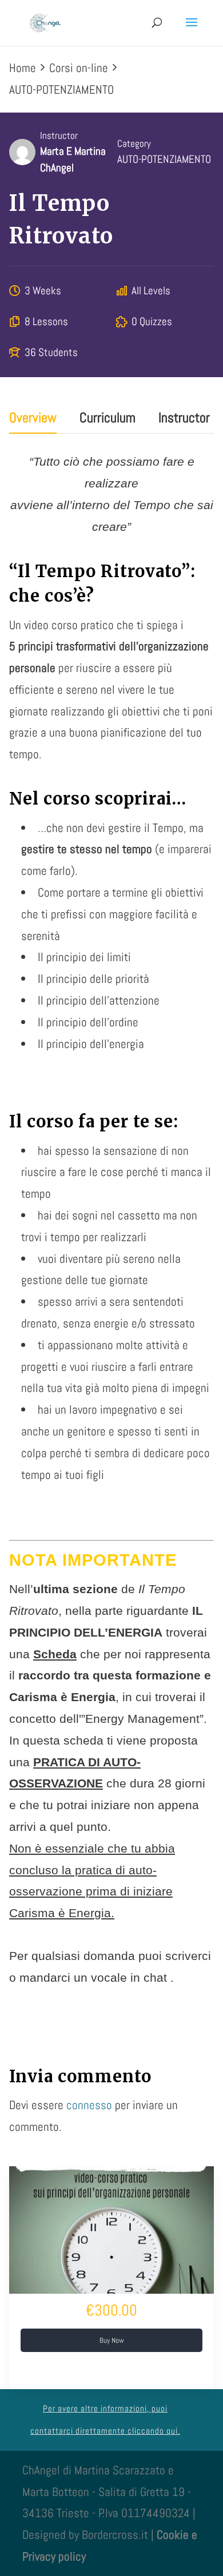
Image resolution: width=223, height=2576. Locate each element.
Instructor (59, 136)
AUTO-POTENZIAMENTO (164, 159)
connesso (89, 2105)
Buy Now (112, 2340)
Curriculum (107, 419)
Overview (33, 419)
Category (134, 144)
